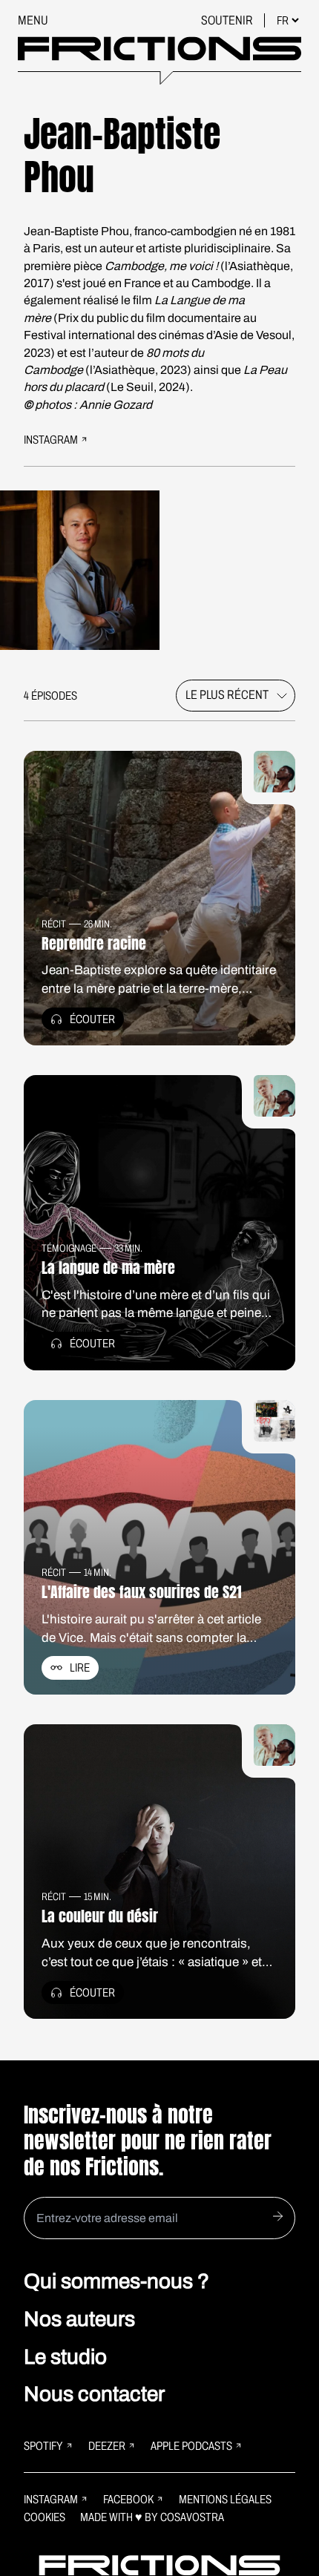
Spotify (43, 2446)
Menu (33, 20)
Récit (54, 924)
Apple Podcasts (191, 2446)
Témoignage (69, 1248)
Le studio (65, 2357)
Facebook (128, 2499)
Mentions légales (225, 2499)
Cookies (45, 2517)
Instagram (51, 2499)
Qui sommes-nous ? (116, 2281)
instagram (51, 440)
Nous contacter (94, 2394)
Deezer (107, 2446)
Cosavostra (192, 2517)
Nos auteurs (79, 2319)
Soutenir (228, 20)
